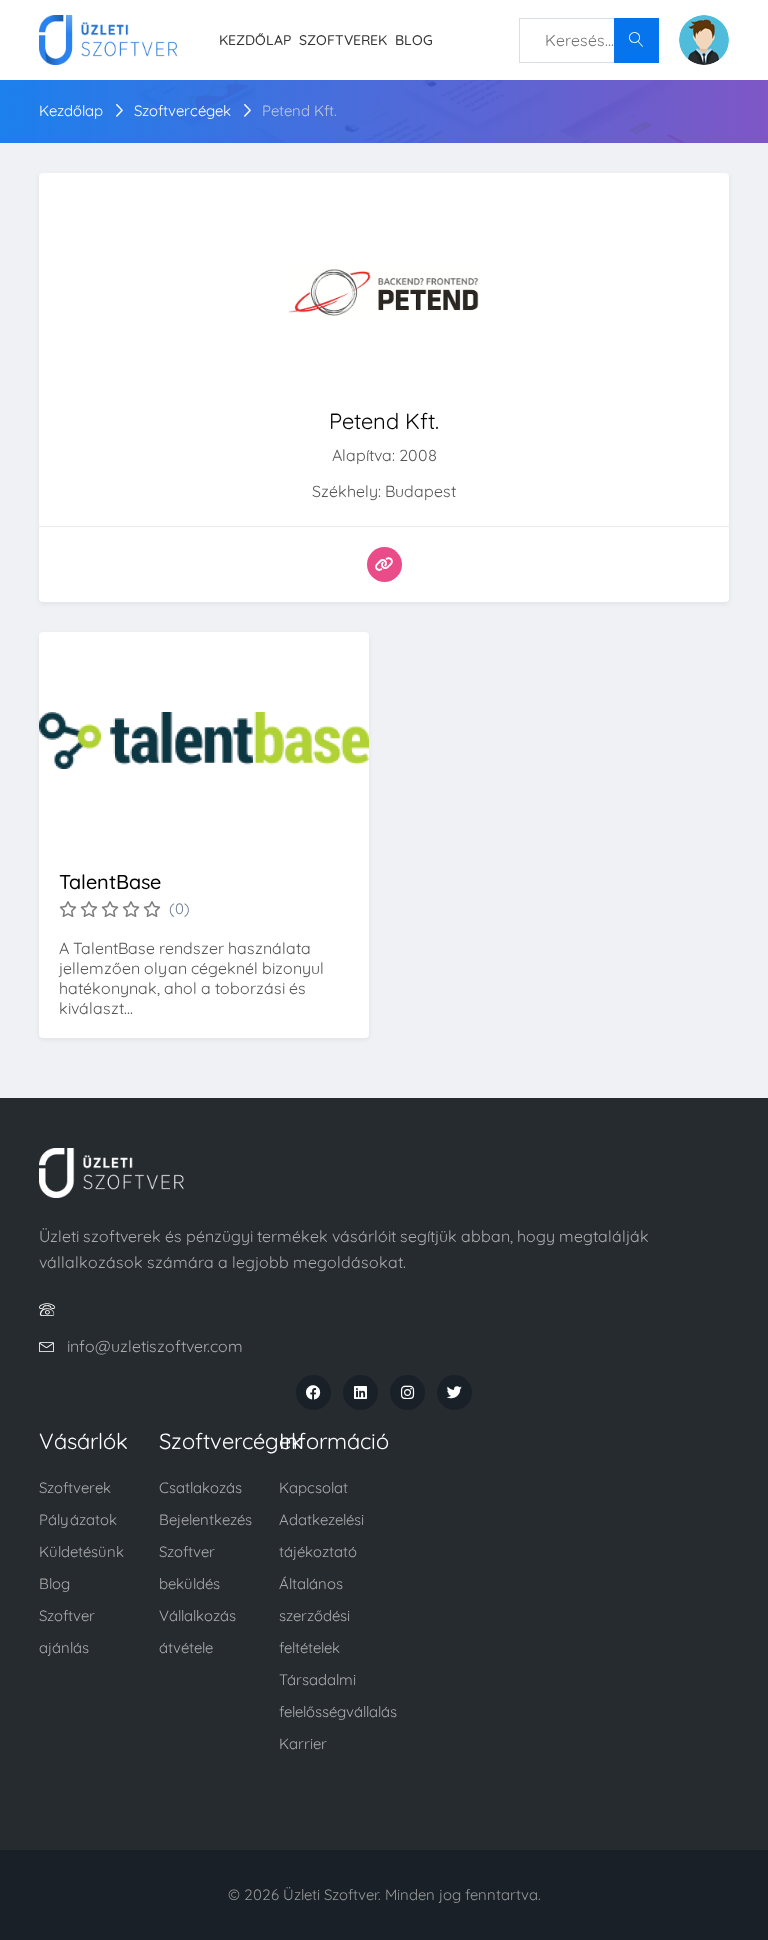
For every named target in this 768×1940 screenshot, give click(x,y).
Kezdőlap (255, 40)
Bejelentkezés (205, 1519)
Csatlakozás (200, 1487)
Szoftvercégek (182, 110)
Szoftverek (343, 40)
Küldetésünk (81, 1551)
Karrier (303, 1743)
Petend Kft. (299, 110)
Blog (414, 40)
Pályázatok (78, 1519)
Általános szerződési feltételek (314, 1615)
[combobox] (589, 40)
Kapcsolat (313, 1487)
